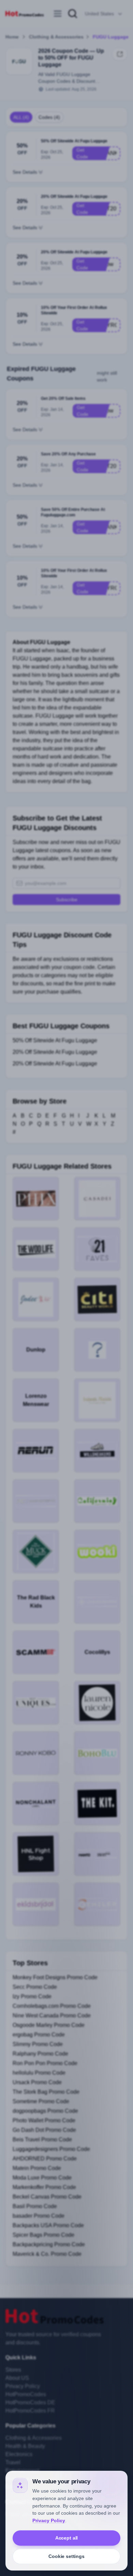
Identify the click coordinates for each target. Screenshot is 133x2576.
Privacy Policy (49, 2520)
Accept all (67, 2538)
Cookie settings (66, 2556)
